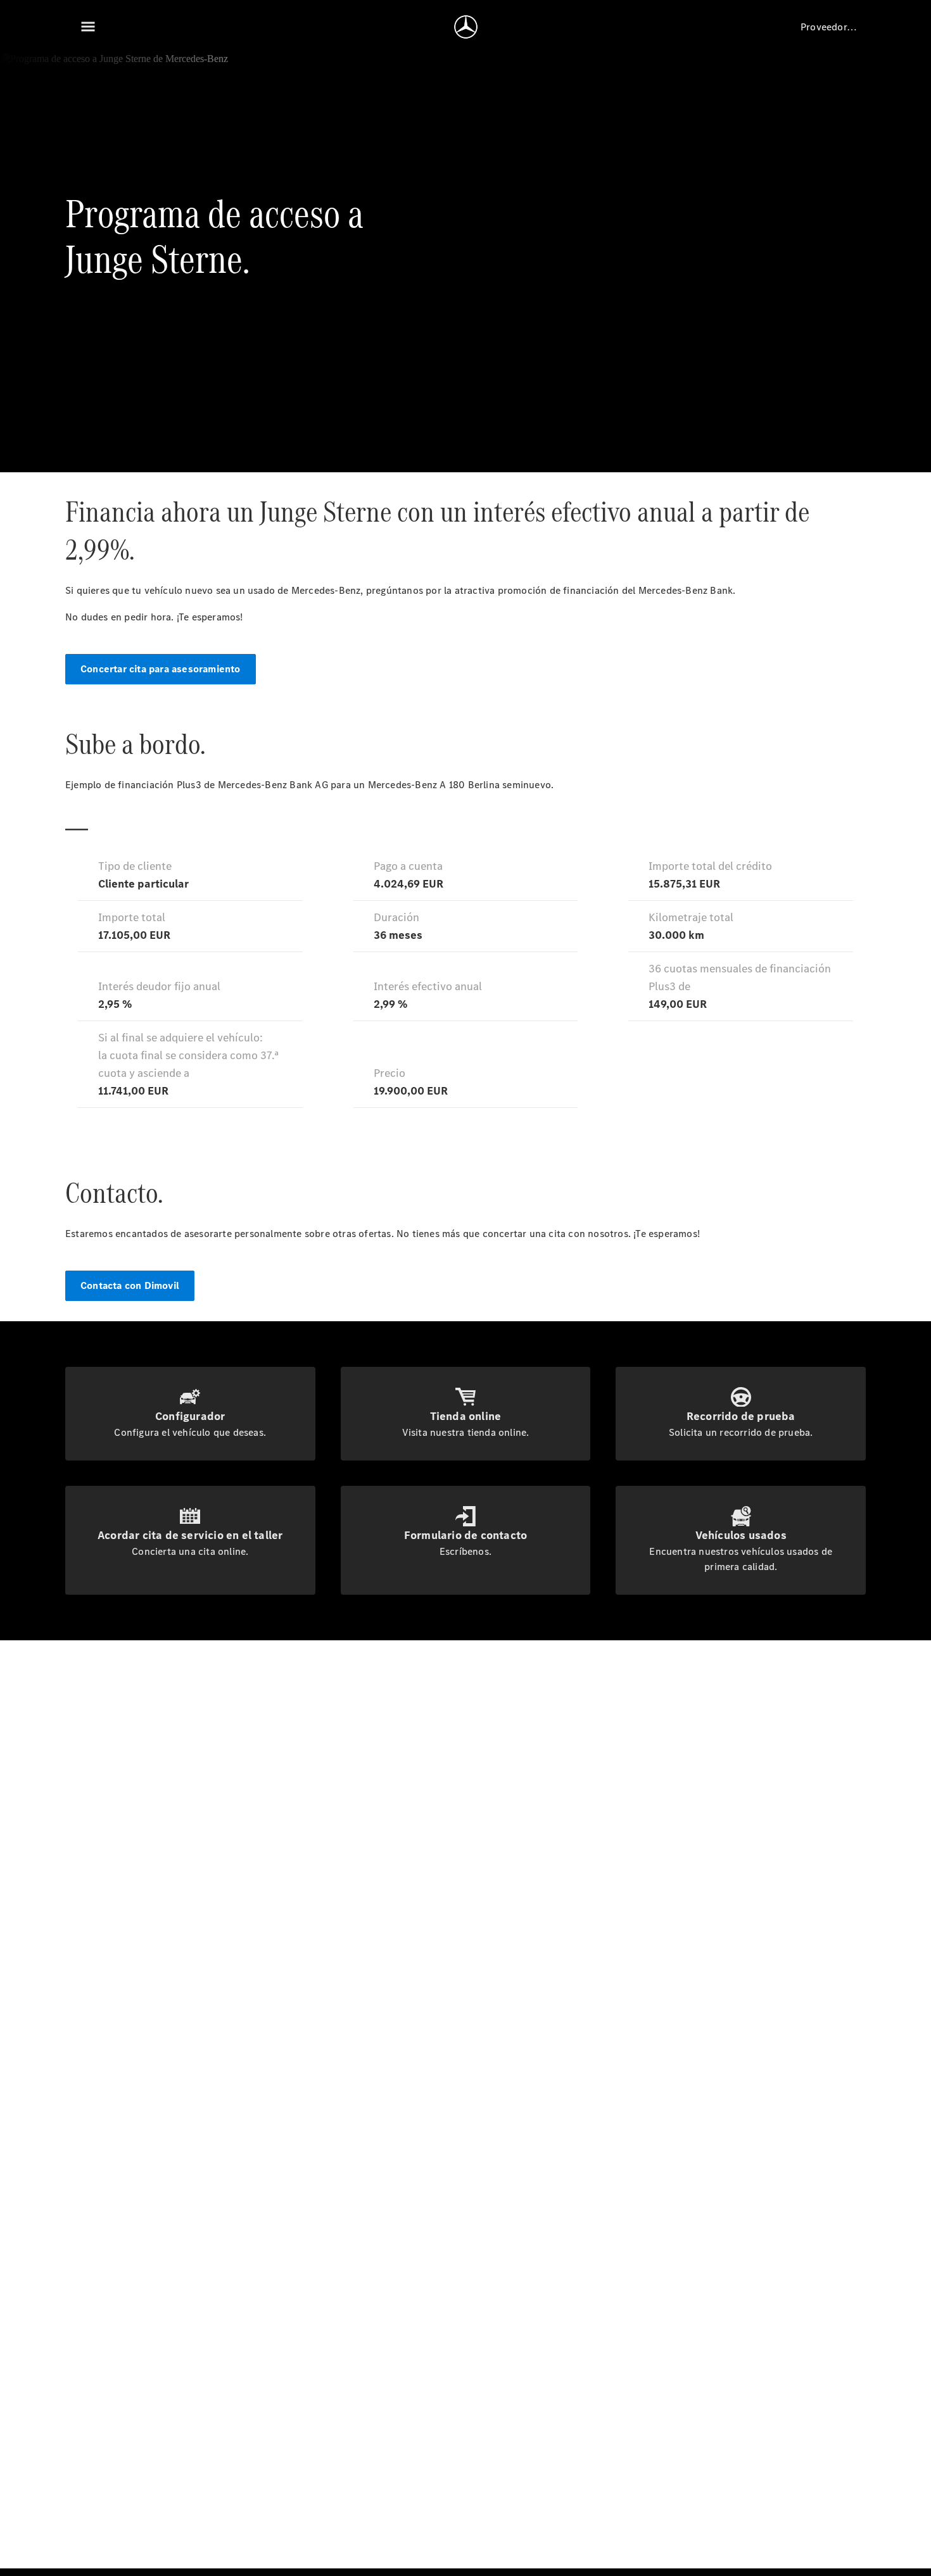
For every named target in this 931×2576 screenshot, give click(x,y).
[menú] (88, 27)
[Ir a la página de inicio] (466, 27)
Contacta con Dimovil (130, 1285)
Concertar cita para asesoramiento (161, 669)
